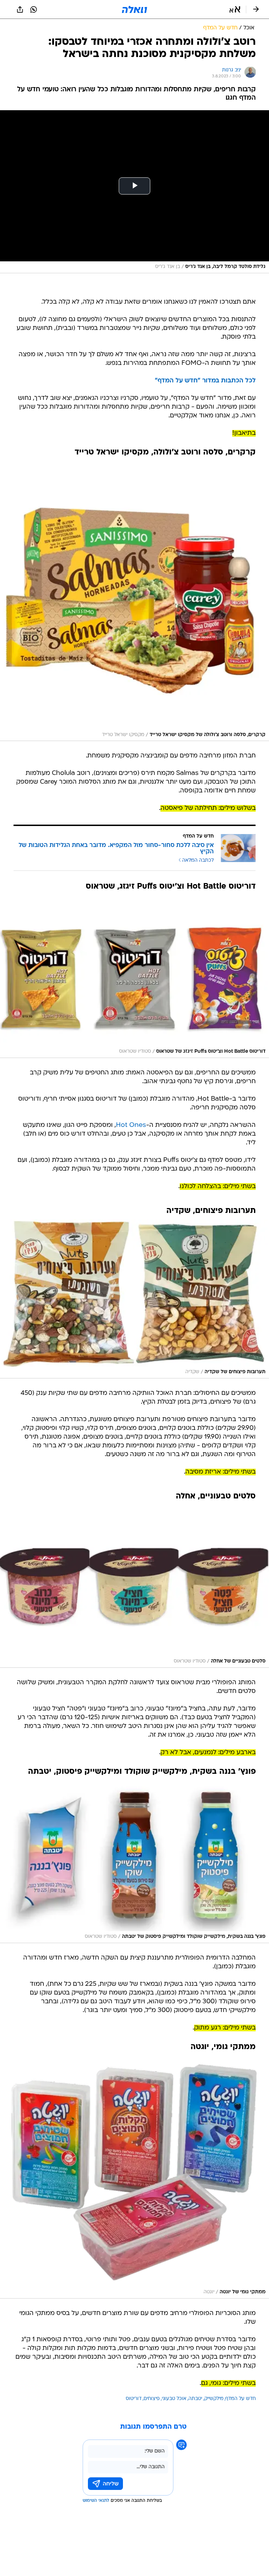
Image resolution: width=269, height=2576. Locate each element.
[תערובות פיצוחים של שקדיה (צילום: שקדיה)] (134, 1299)
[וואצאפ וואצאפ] (34, 9)
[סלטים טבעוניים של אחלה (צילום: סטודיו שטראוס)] (134, 1586)
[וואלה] (134, 9)
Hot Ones (131, 1125)
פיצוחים (152, 2399)
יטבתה (195, 2399)
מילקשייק (214, 2399)
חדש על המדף (241, 2399)
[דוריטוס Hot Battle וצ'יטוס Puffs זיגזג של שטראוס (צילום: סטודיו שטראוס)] (134, 976)
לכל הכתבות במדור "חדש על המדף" (205, 381)
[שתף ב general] (20, 9)
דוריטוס (134, 2399)
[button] (235, 9)
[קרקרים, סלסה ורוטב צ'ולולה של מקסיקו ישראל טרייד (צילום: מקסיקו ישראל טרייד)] (134, 601)
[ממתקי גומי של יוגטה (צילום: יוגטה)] (134, 2177)
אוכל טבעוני (174, 2399)
